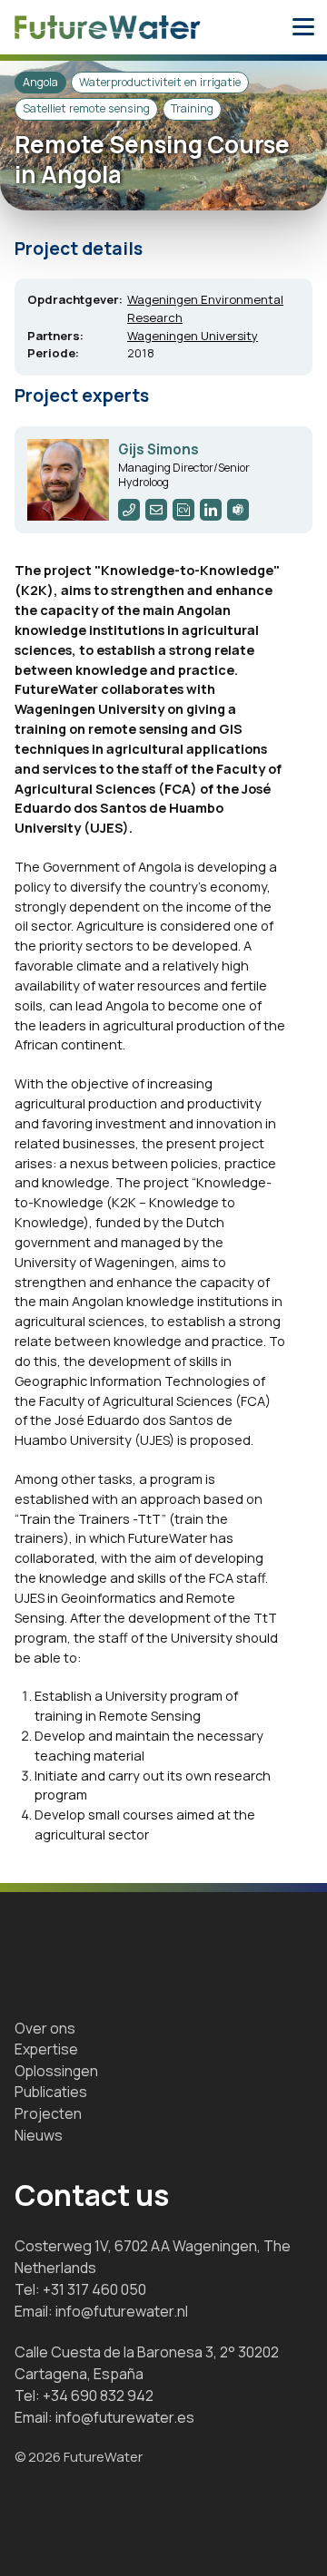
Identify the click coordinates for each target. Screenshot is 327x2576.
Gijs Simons (159, 449)
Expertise (46, 2049)
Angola (40, 82)
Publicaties (51, 2092)
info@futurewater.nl (122, 2311)
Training (192, 108)
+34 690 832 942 (98, 2395)
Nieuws (39, 2135)
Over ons (45, 2028)
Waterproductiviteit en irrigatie (160, 82)
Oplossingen (56, 2071)
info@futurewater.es (125, 2417)
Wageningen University (193, 336)
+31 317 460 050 (94, 2289)
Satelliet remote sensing (86, 108)
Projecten (48, 2113)
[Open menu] (303, 27)
